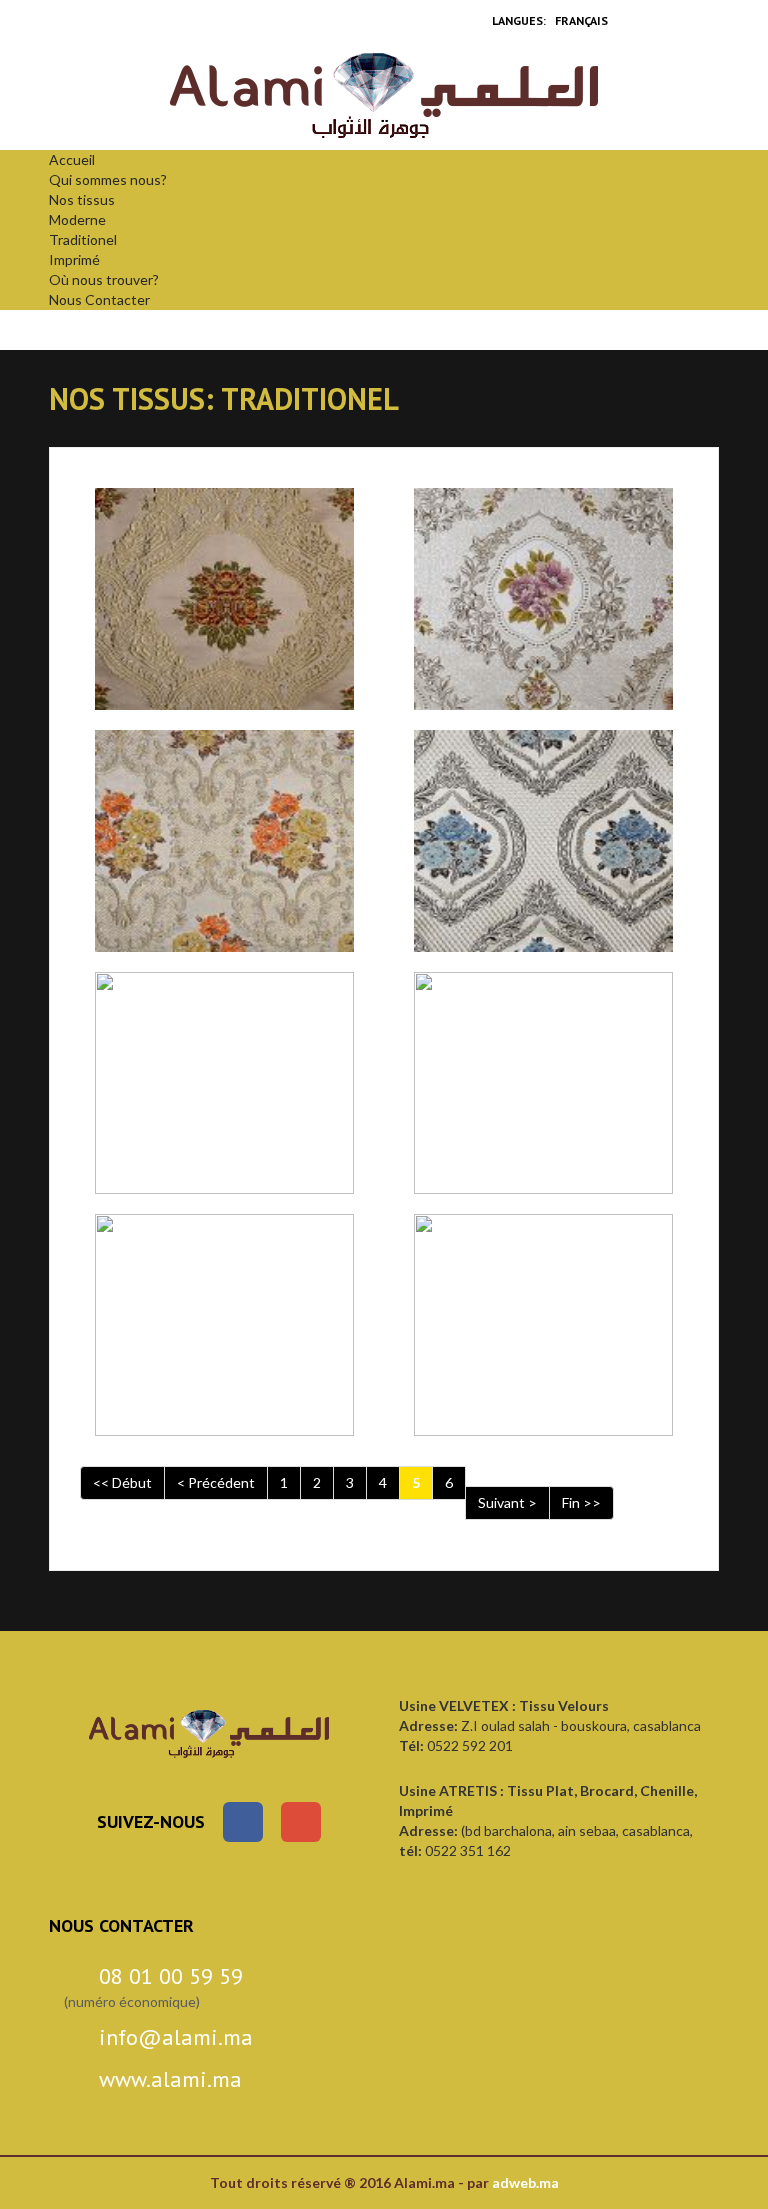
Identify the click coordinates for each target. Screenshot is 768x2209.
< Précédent (216, 1482)
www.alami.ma (170, 2079)
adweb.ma (525, 2182)
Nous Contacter (99, 299)
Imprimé (74, 259)
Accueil (72, 159)
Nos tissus (82, 199)
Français (581, 20)
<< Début (122, 1482)
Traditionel (83, 239)
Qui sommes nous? (108, 179)
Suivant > (507, 1502)
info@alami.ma (176, 2037)
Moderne (77, 219)
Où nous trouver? (104, 279)
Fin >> (581, 1502)
